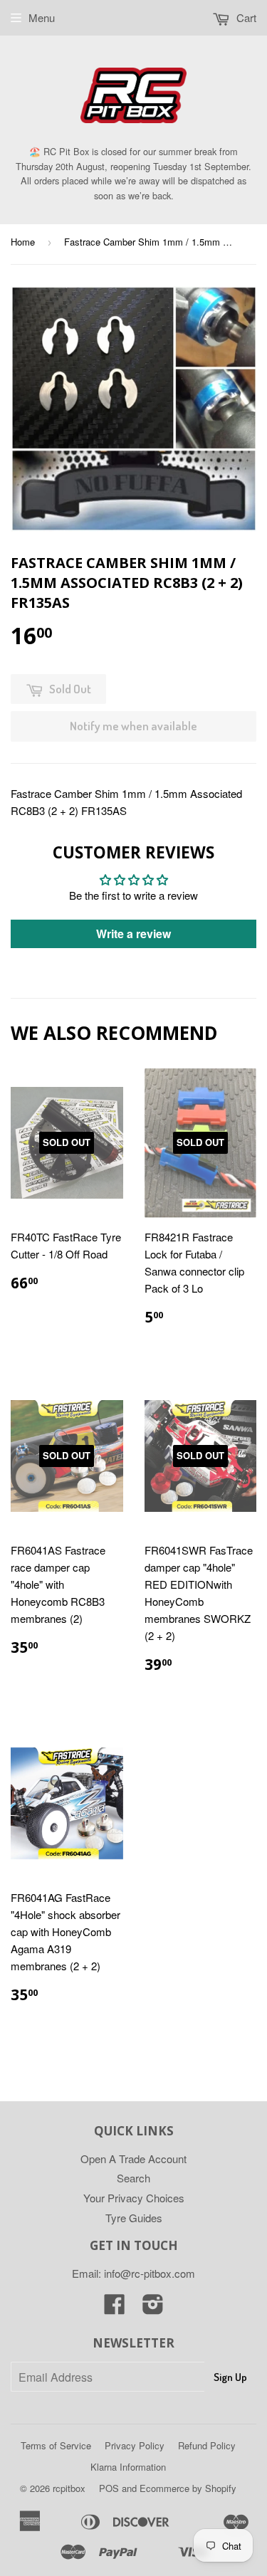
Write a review (133, 934)
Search (133, 2178)
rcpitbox (69, 2488)
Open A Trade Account (133, 2159)
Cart (245, 17)
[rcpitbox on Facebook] (115, 2308)
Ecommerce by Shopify (188, 2488)
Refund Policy (207, 2445)
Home (23, 242)
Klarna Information (128, 2467)
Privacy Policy (135, 2445)
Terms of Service (56, 2445)
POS (109, 2488)
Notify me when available (133, 726)
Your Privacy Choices (134, 2198)
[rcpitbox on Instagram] (153, 2308)
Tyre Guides (134, 2218)
